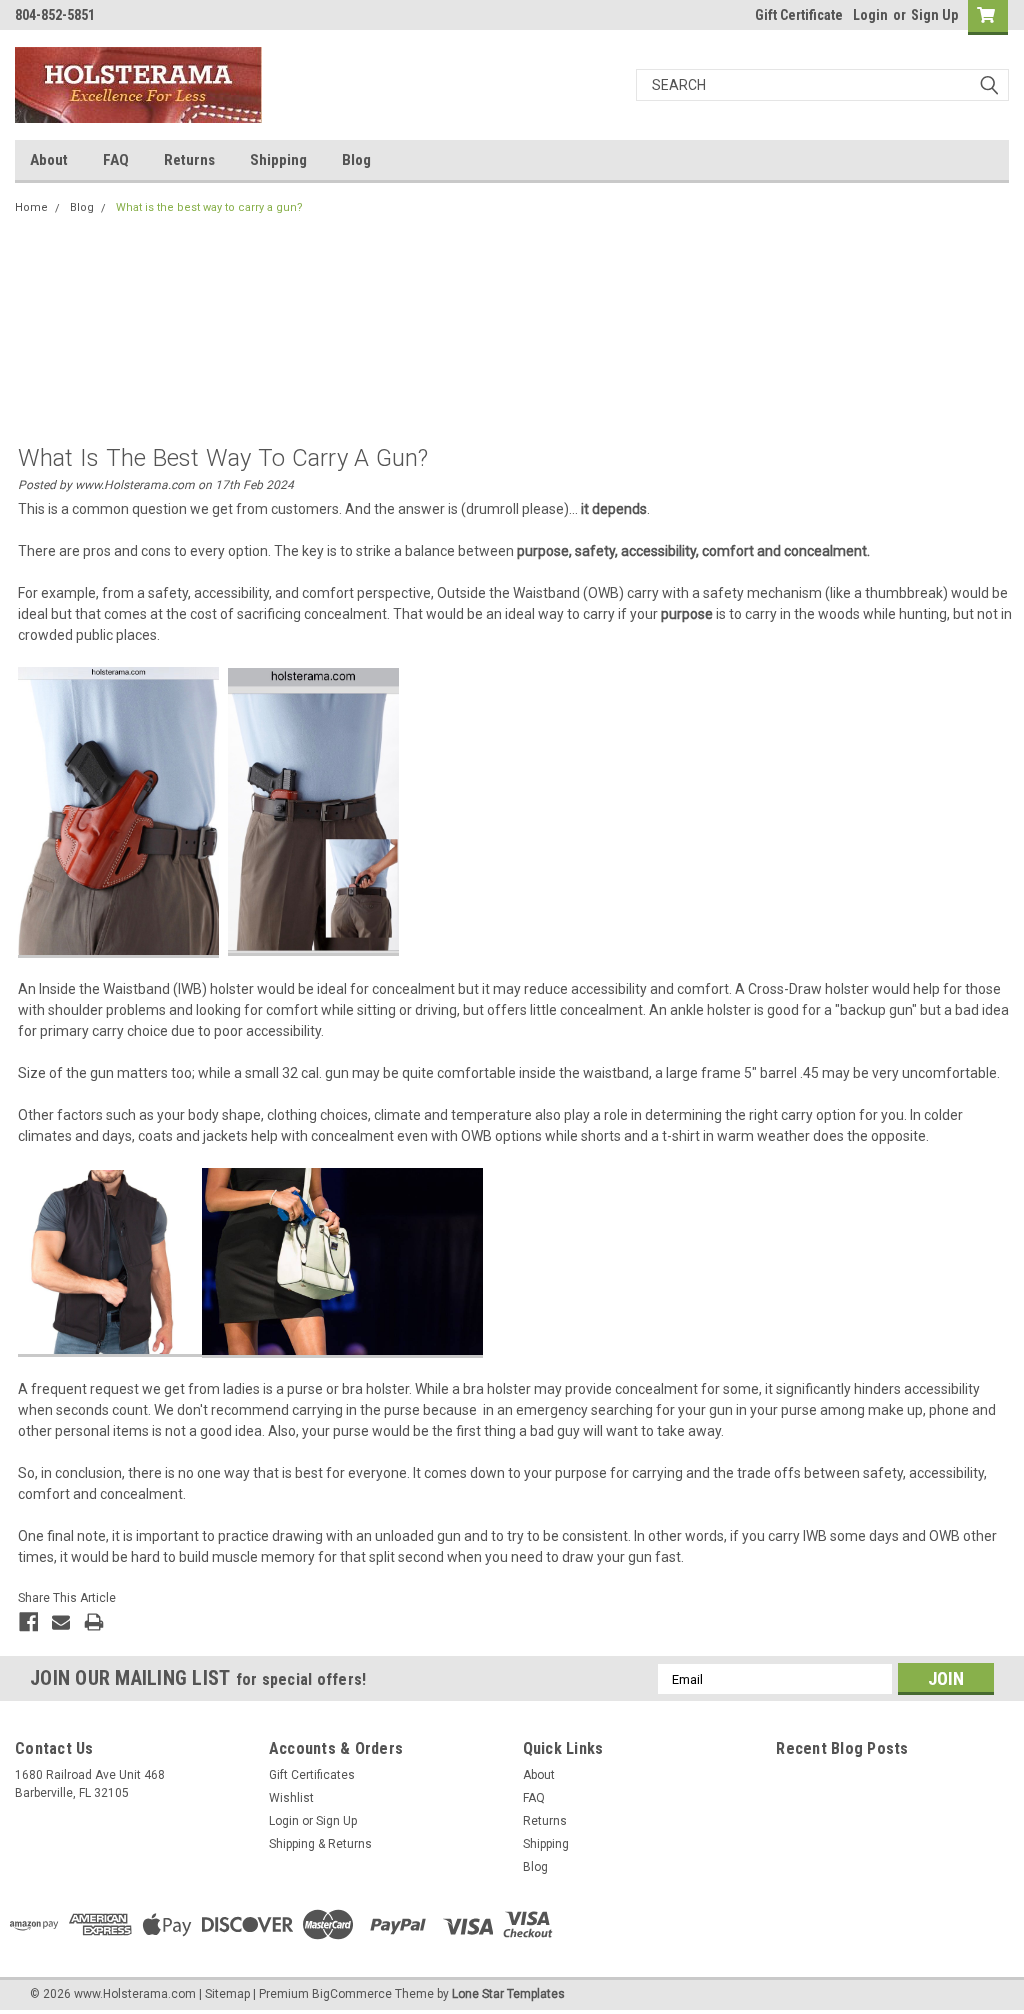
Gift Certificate (799, 15)
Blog (356, 160)
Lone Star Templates (508, 1994)
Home (31, 207)
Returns (189, 160)
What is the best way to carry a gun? (209, 207)
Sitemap (227, 1994)
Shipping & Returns (320, 1844)
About (49, 160)
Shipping (278, 160)
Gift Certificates (312, 1775)
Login (870, 15)
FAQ (116, 160)
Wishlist (291, 1798)
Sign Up (934, 15)
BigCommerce (352, 1994)
